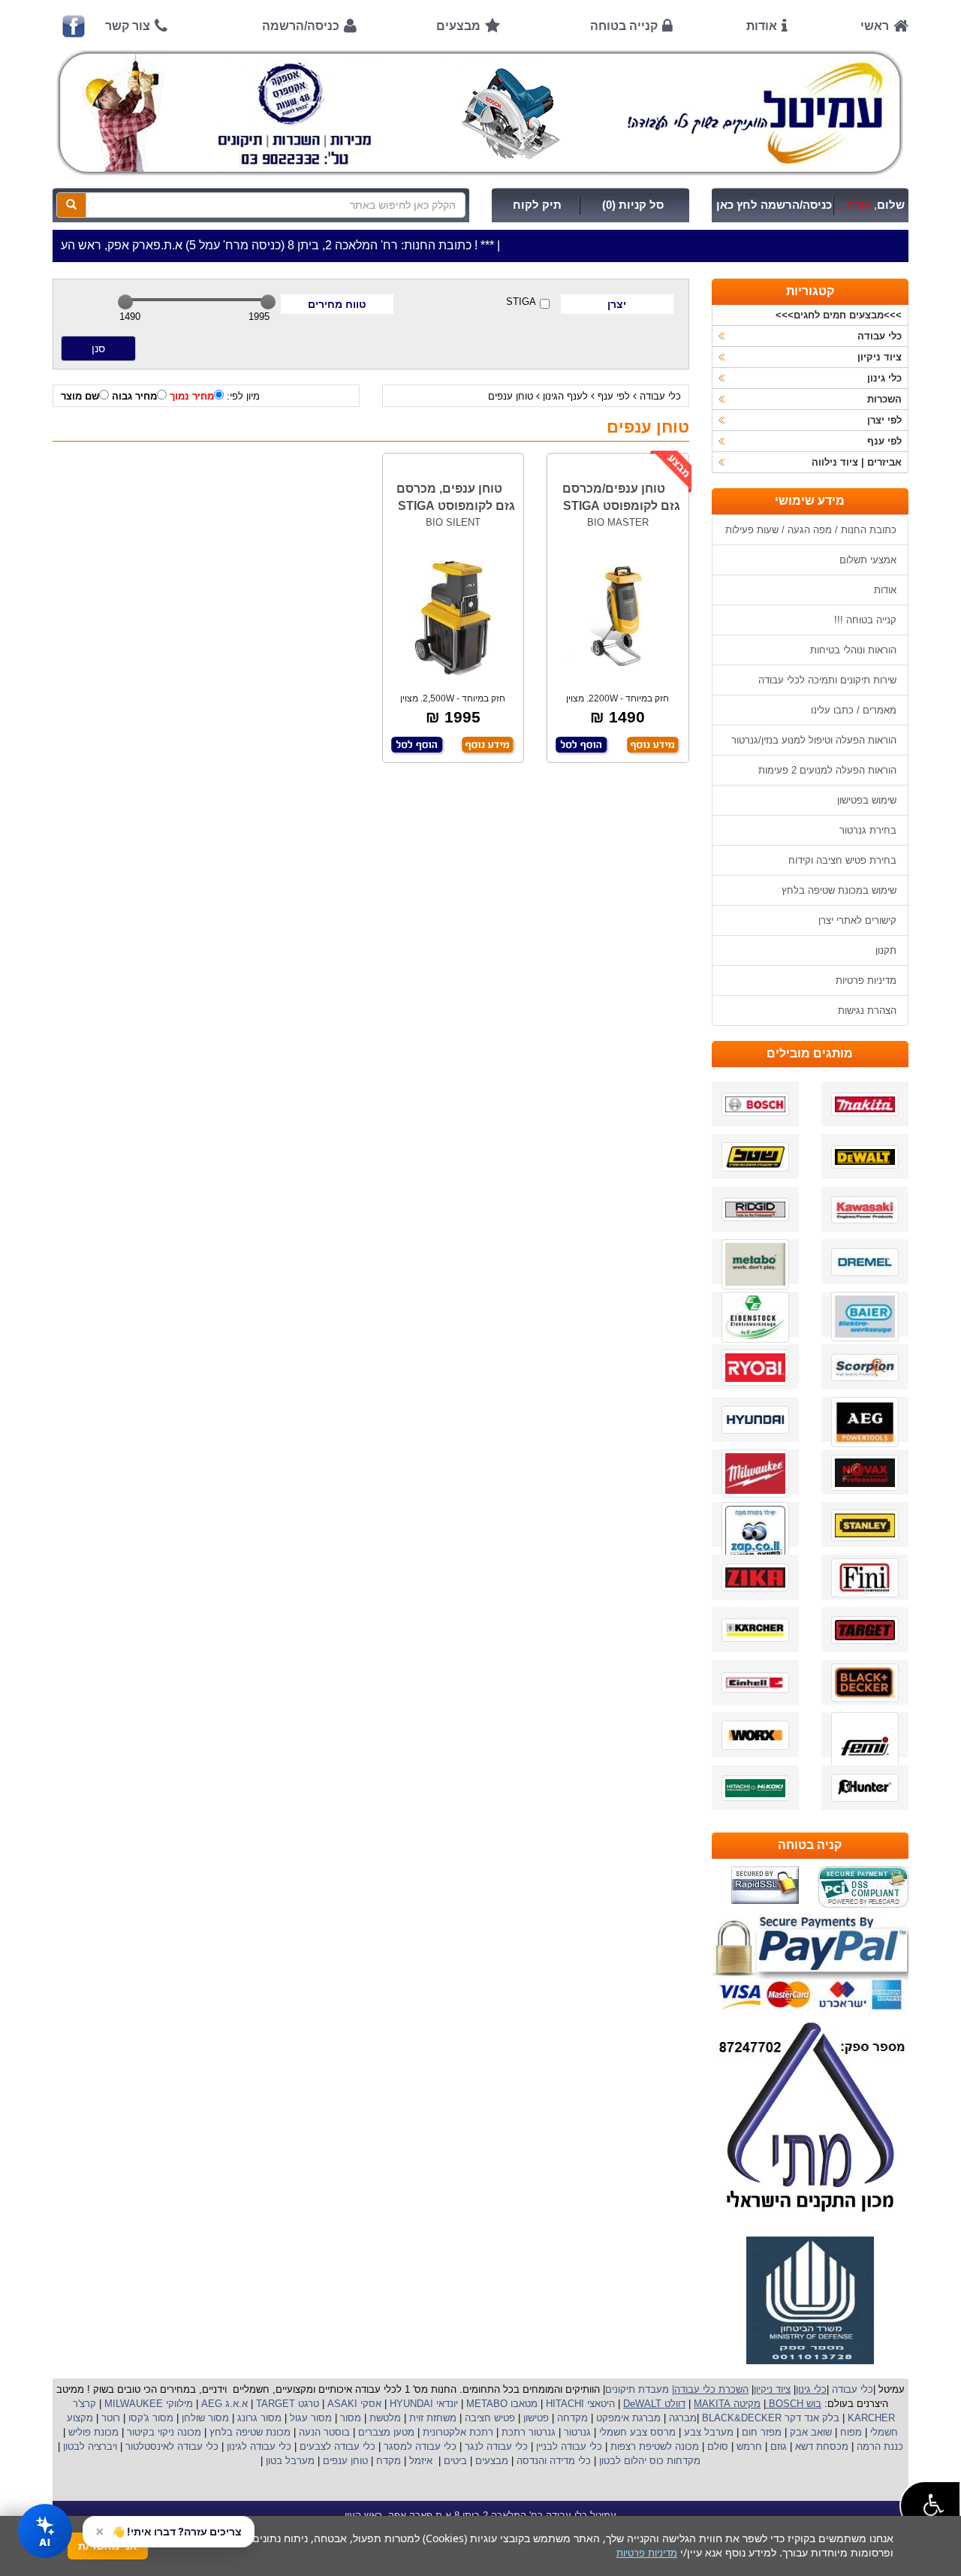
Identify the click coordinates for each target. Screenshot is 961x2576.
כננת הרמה (878, 2446)
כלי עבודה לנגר (496, 2446)
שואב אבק (809, 2432)
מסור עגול (309, 2418)
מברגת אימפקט (627, 2418)
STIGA (521, 302)
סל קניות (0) (633, 205)
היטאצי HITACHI (579, 2404)
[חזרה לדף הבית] (480, 113)
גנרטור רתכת (527, 2432)
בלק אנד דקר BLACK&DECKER (769, 2418)
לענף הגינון (565, 396)
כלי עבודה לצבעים (337, 2446)
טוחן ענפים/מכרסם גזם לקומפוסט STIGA (621, 497)
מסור (351, 2418)
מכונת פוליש (92, 2432)
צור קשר (128, 26)
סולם (716, 2446)
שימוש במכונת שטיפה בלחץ (839, 890)
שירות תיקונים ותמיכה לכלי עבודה (827, 680)
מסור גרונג (258, 2418)
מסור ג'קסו (149, 2418)
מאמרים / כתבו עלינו (854, 710)
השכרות (884, 399)
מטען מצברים (385, 2432)
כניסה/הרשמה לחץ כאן (774, 205)
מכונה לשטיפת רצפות (653, 2446)
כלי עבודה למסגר (419, 2446)
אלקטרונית (444, 2432)
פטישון (536, 2418)
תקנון (886, 950)
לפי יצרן (884, 420)
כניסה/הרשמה (301, 26)
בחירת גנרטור (868, 830)
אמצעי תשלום (868, 560)
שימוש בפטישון (867, 800)
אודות (762, 26)
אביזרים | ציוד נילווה (857, 462)
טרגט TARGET (286, 2404)
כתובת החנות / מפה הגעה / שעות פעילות (811, 530)
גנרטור (576, 2432)
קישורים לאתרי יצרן (857, 920)
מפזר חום (760, 2432)
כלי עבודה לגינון (258, 2446)
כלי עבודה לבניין (568, 2446)
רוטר (111, 2418)
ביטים (455, 2461)
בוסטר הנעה (323, 2432)
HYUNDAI (410, 2404)
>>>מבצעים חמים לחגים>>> (839, 315)
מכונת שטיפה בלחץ (249, 2432)
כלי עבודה (660, 396)
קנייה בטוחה (624, 26)
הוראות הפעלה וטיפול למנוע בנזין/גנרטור (814, 740)
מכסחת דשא (820, 2446)
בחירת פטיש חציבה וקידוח (842, 860)
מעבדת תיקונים (637, 2389)
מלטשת (385, 2418)
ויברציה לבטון (89, 2446)
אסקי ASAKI (353, 2404)
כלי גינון (884, 378)
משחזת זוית (431, 2418)
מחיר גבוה (134, 396)
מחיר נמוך (192, 396)
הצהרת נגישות (867, 1010)
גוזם (779, 2446)
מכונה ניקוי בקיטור (163, 2432)
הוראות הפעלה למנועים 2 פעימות (827, 770)
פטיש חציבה (488, 2418)
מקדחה (572, 2418)
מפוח (851, 2432)
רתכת (481, 2432)
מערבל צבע (707, 2432)
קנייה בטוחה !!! (865, 620)
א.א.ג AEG (223, 2404)
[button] (930, 2506)
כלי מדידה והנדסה (554, 2461)
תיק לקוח (537, 205)
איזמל (421, 2461)
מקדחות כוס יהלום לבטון (648, 2461)
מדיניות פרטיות (866, 980)
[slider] (125, 302)
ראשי (875, 26)
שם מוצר (80, 396)
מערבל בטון (289, 2461)
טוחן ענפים (511, 396)
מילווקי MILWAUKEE (147, 2404)
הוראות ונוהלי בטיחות (853, 650)
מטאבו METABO (500, 2404)
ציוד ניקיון (880, 357)
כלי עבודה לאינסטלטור (172, 2446)
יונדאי (447, 2404)
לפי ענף (614, 396)
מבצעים (458, 26)
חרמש (749, 2446)
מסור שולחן (204, 2418)
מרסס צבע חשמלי (636, 2432)
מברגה (683, 2418)
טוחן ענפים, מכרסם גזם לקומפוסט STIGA (456, 497)
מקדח (389, 2461)
